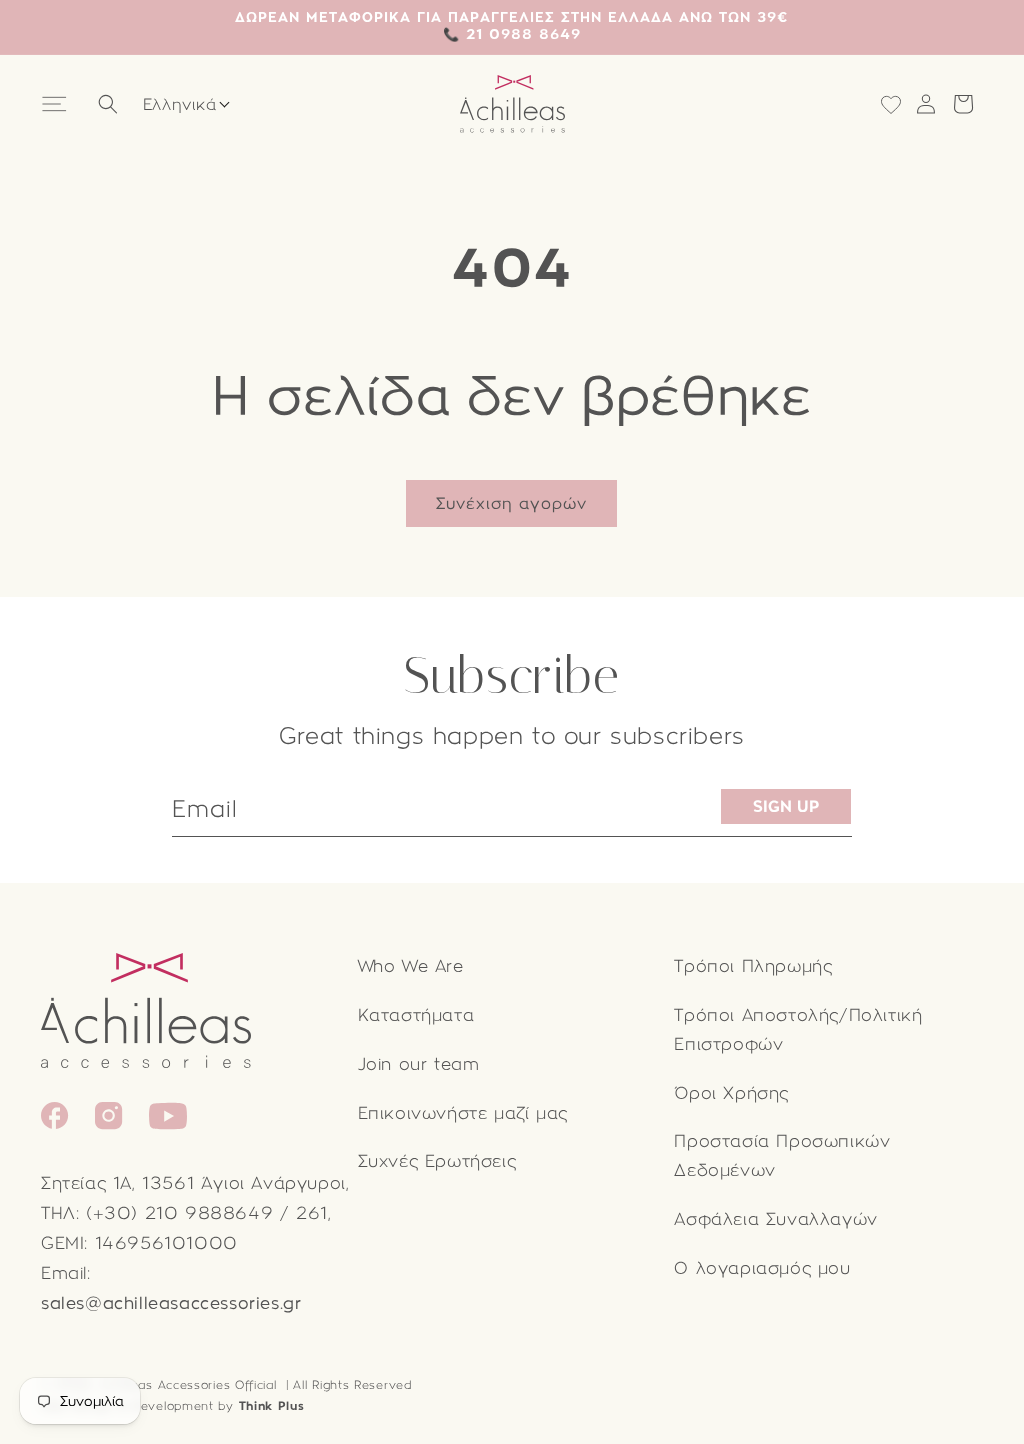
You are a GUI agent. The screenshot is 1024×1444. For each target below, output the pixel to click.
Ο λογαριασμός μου (762, 1268)
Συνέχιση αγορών (511, 503)
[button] (56, 104)
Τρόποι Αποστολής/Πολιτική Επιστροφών (798, 1030)
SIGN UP (786, 806)
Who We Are (411, 966)
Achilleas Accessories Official (188, 1385)
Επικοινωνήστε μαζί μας (463, 1113)
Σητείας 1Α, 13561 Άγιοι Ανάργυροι (193, 1183)
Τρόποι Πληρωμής (753, 966)
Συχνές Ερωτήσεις (437, 1161)
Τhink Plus (272, 1406)
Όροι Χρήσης (731, 1093)
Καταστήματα (416, 1015)
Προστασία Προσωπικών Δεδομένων (782, 1156)
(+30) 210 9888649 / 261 (207, 1213)
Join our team (419, 1064)
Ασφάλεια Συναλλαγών (775, 1219)
